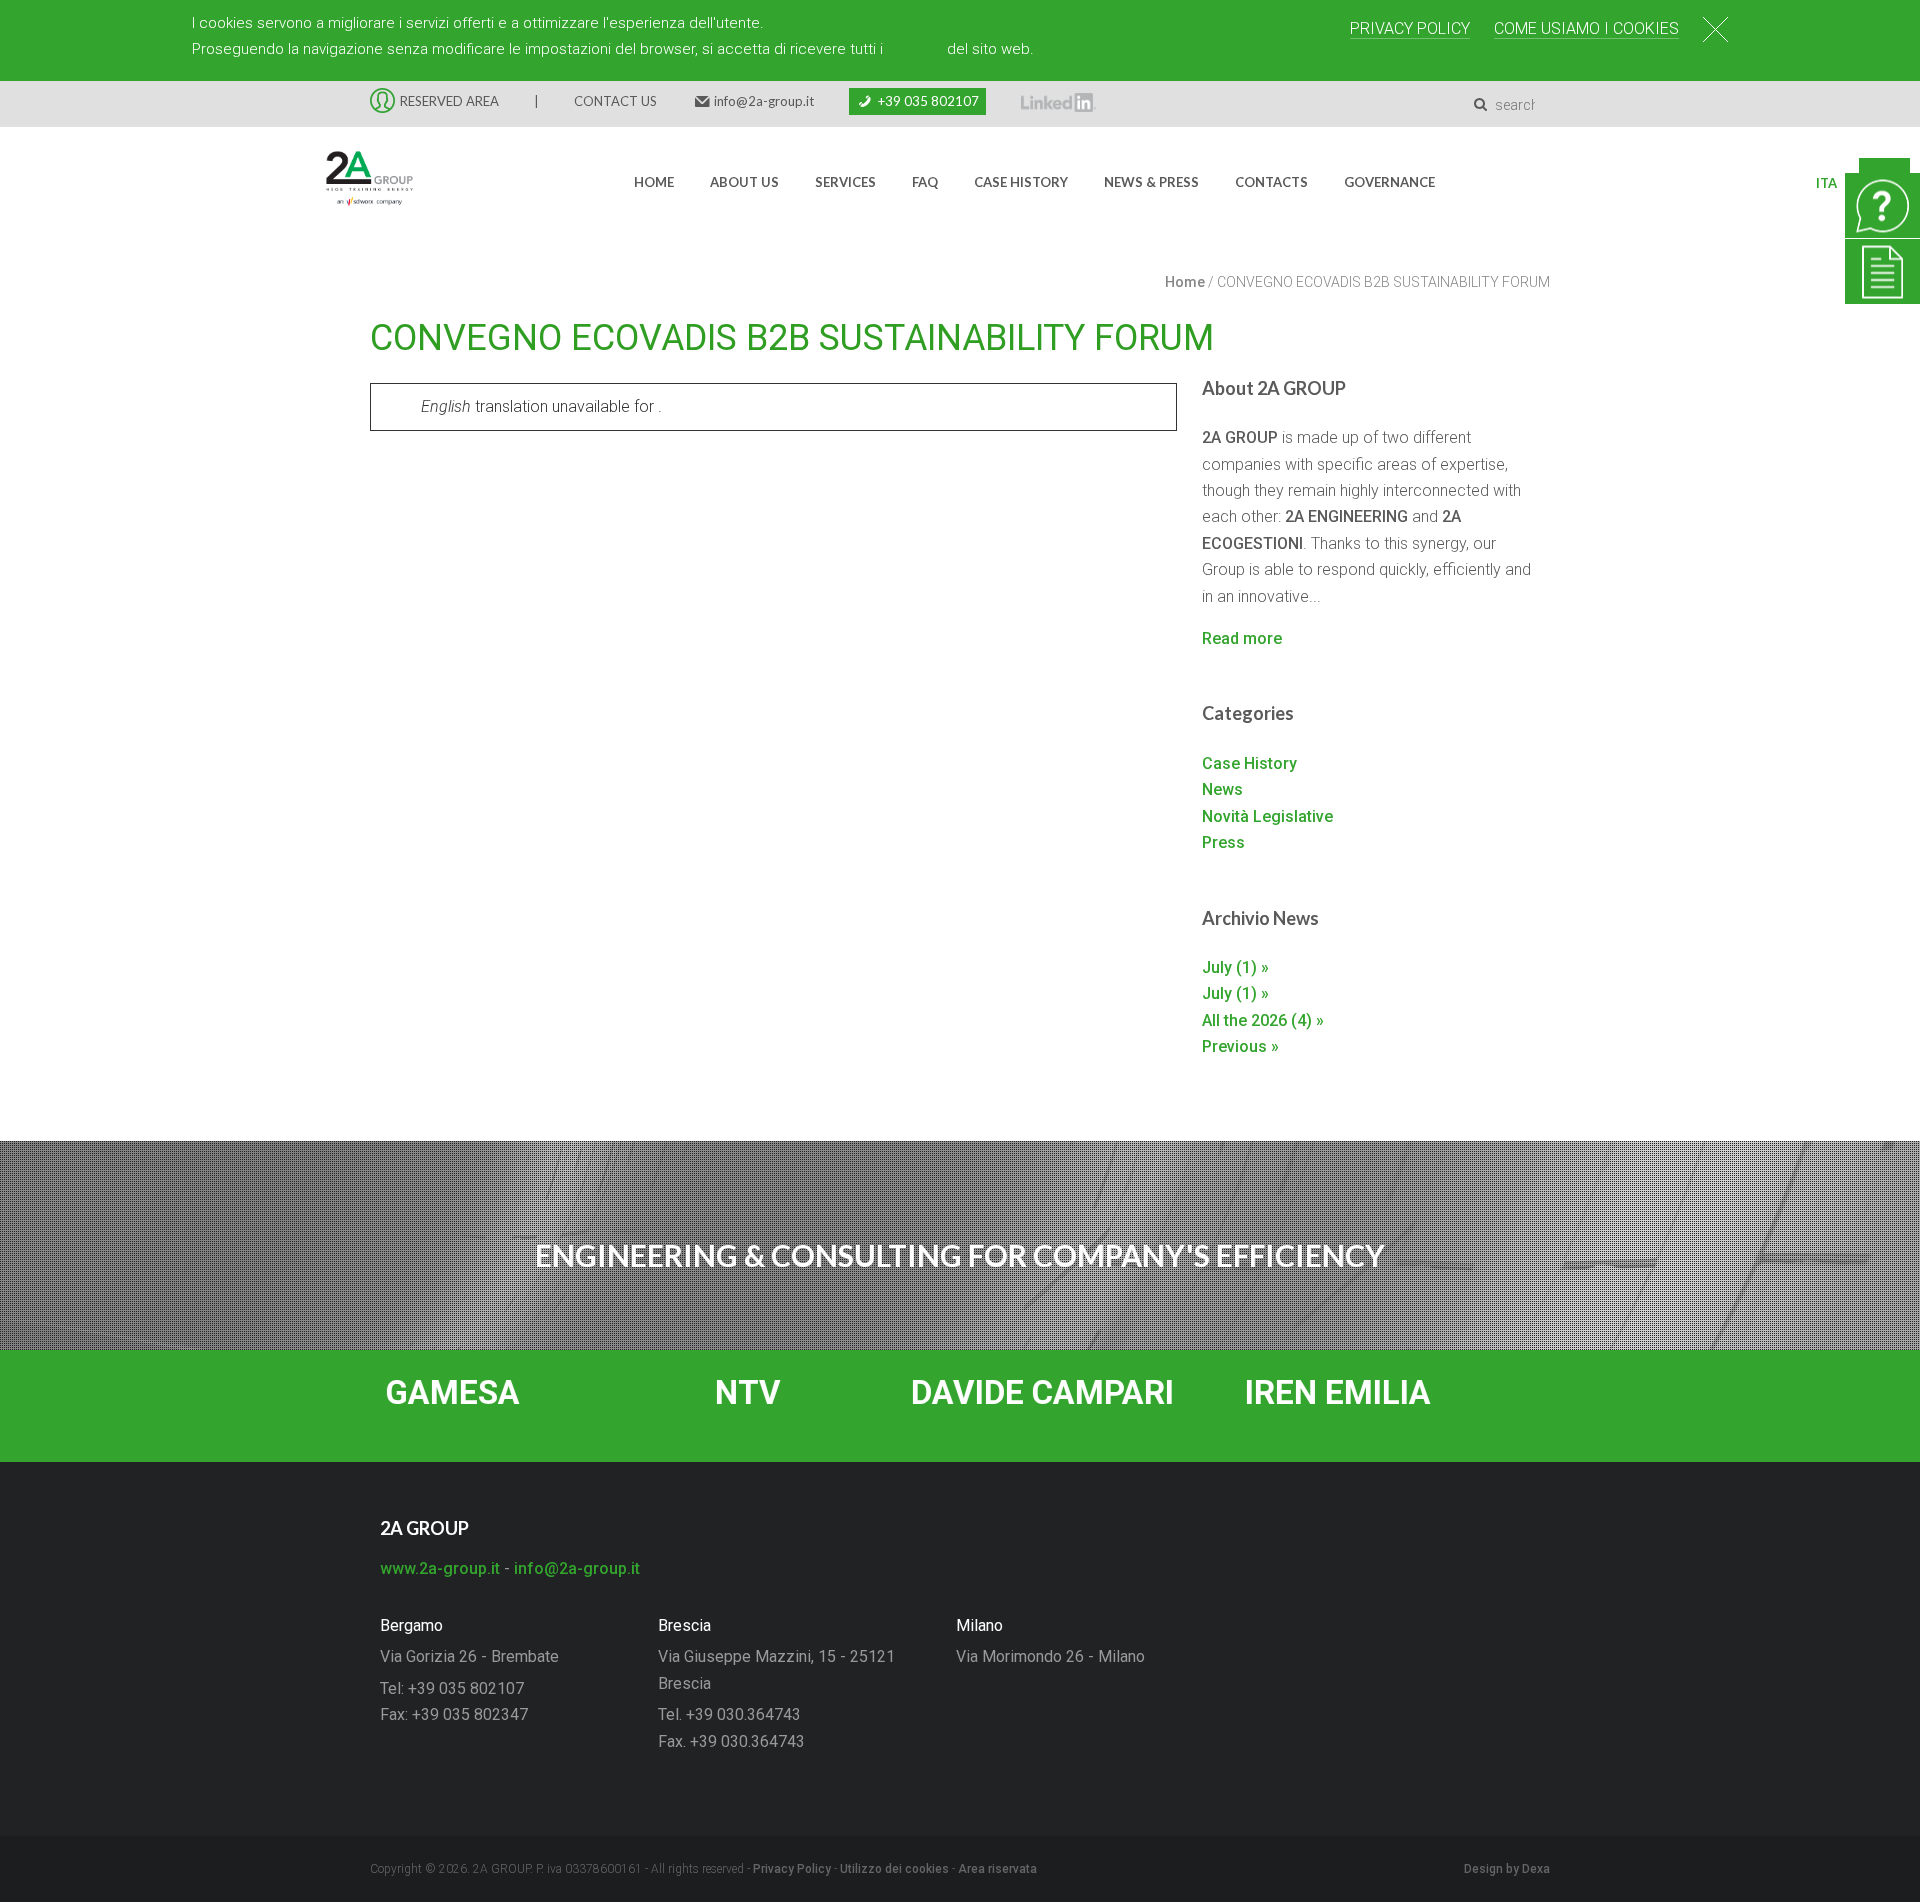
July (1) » (1235, 967)
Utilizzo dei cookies (894, 1869)
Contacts (1271, 182)
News (1222, 789)
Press (1223, 842)
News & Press (1151, 182)
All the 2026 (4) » (1263, 1020)
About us (744, 182)
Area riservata (997, 1869)
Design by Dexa (1507, 1869)
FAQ (925, 182)
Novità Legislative (1267, 816)
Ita (1826, 183)
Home (654, 182)
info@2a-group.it (764, 101)
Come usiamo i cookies (1586, 28)
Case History (1021, 182)
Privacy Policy (1410, 28)
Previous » (1240, 1046)
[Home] (357, 183)
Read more (1242, 638)
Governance (1389, 182)
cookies (915, 49)
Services (845, 182)
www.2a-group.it (440, 1568)
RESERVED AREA (449, 101)
